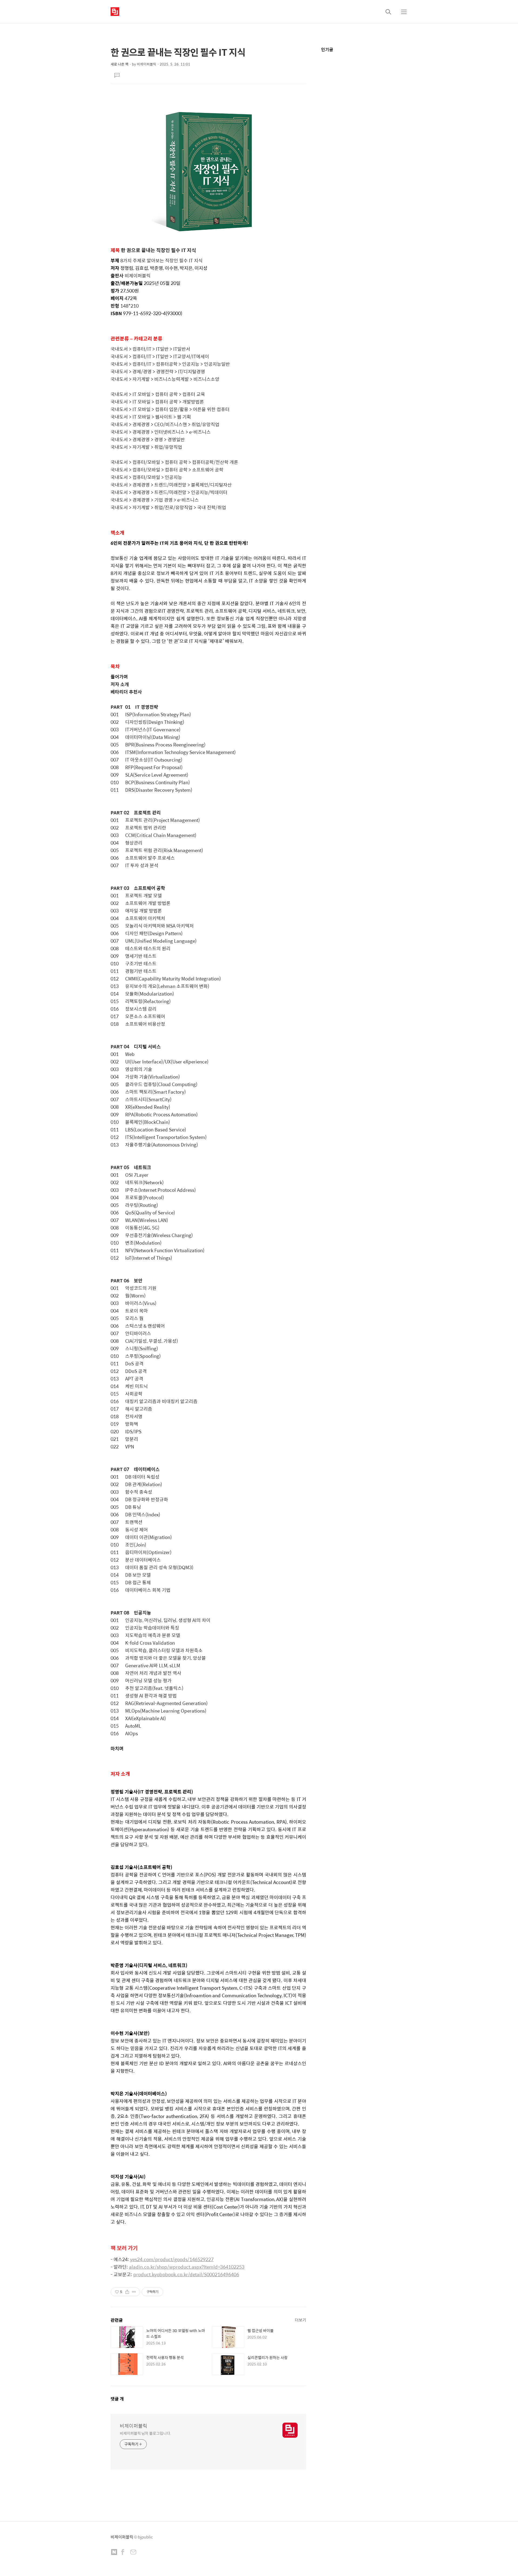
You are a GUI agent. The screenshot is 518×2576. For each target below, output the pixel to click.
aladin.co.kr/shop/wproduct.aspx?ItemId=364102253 (187, 2267)
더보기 (301, 2320)
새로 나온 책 (120, 64)
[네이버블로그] (114, 2553)
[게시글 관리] (134, 2292)
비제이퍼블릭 (134, 2426)
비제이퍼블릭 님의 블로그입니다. (145, 2433)
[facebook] (123, 2553)
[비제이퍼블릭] (115, 12)
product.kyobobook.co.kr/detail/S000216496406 (186, 2274)
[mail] (133, 2553)
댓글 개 (117, 2399)
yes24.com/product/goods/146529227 (172, 2259)
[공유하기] (127, 2292)
